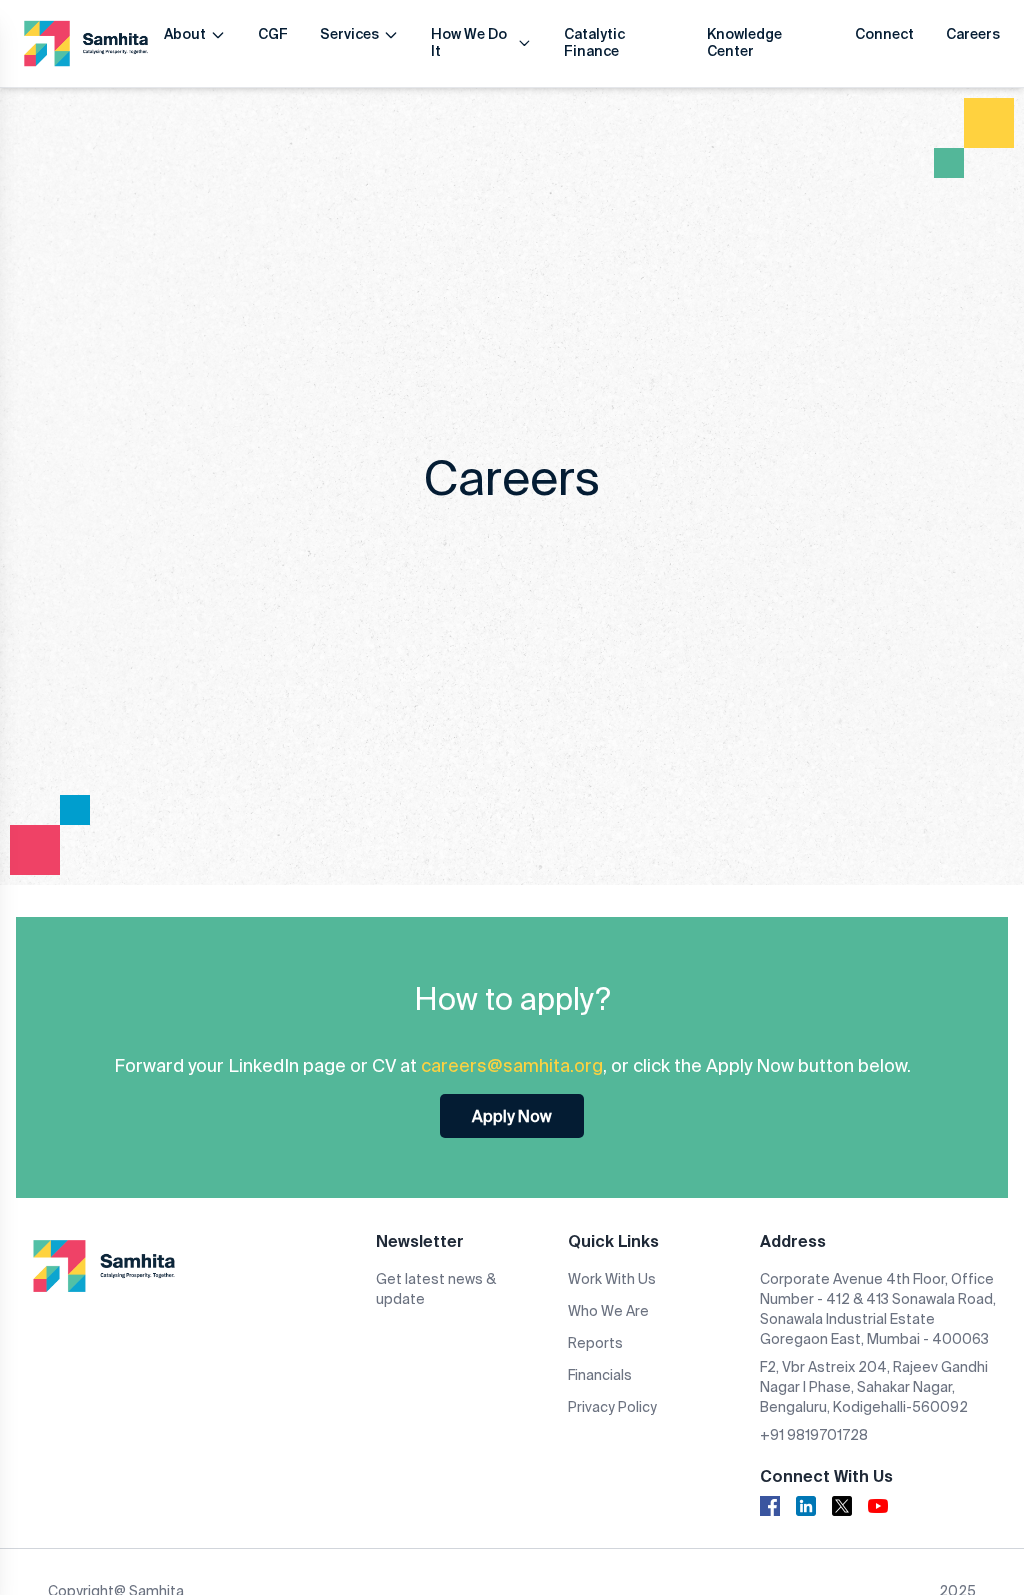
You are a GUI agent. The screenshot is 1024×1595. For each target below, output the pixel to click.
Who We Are (608, 1311)
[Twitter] (842, 1506)
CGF (273, 34)
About (185, 34)
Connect (884, 34)
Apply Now (512, 1116)
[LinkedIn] (806, 1506)
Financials (600, 1375)
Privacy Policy (612, 1407)
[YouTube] (878, 1506)
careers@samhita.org (512, 1065)
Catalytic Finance (594, 43)
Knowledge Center (744, 43)
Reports (595, 1343)
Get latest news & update (436, 1289)
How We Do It (469, 43)
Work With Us (612, 1279)
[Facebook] (770, 1506)
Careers (973, 34)
